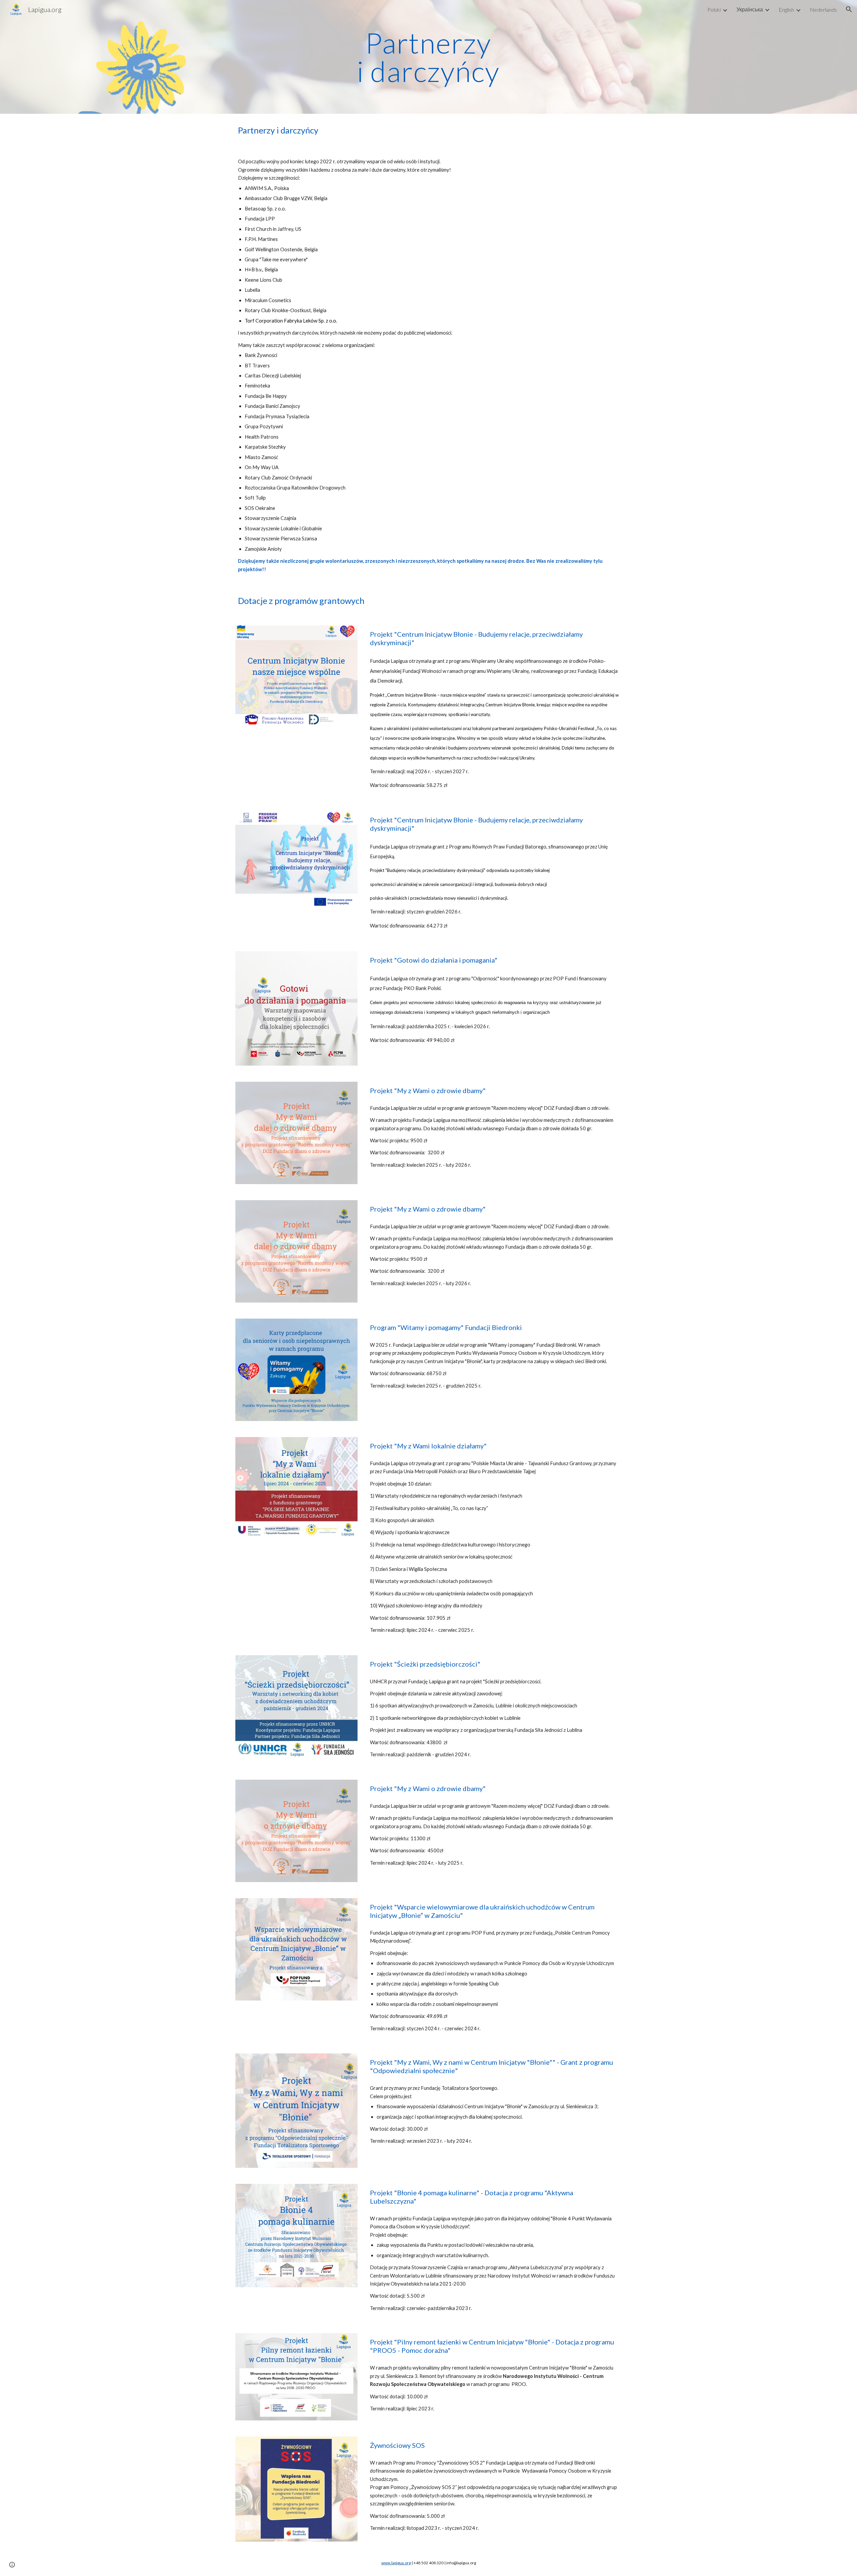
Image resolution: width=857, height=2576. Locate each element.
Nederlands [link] (823, 10)
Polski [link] (714, 10)
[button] (849, 9)
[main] (428, 57)
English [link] (786, 10)
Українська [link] (750, 9)
